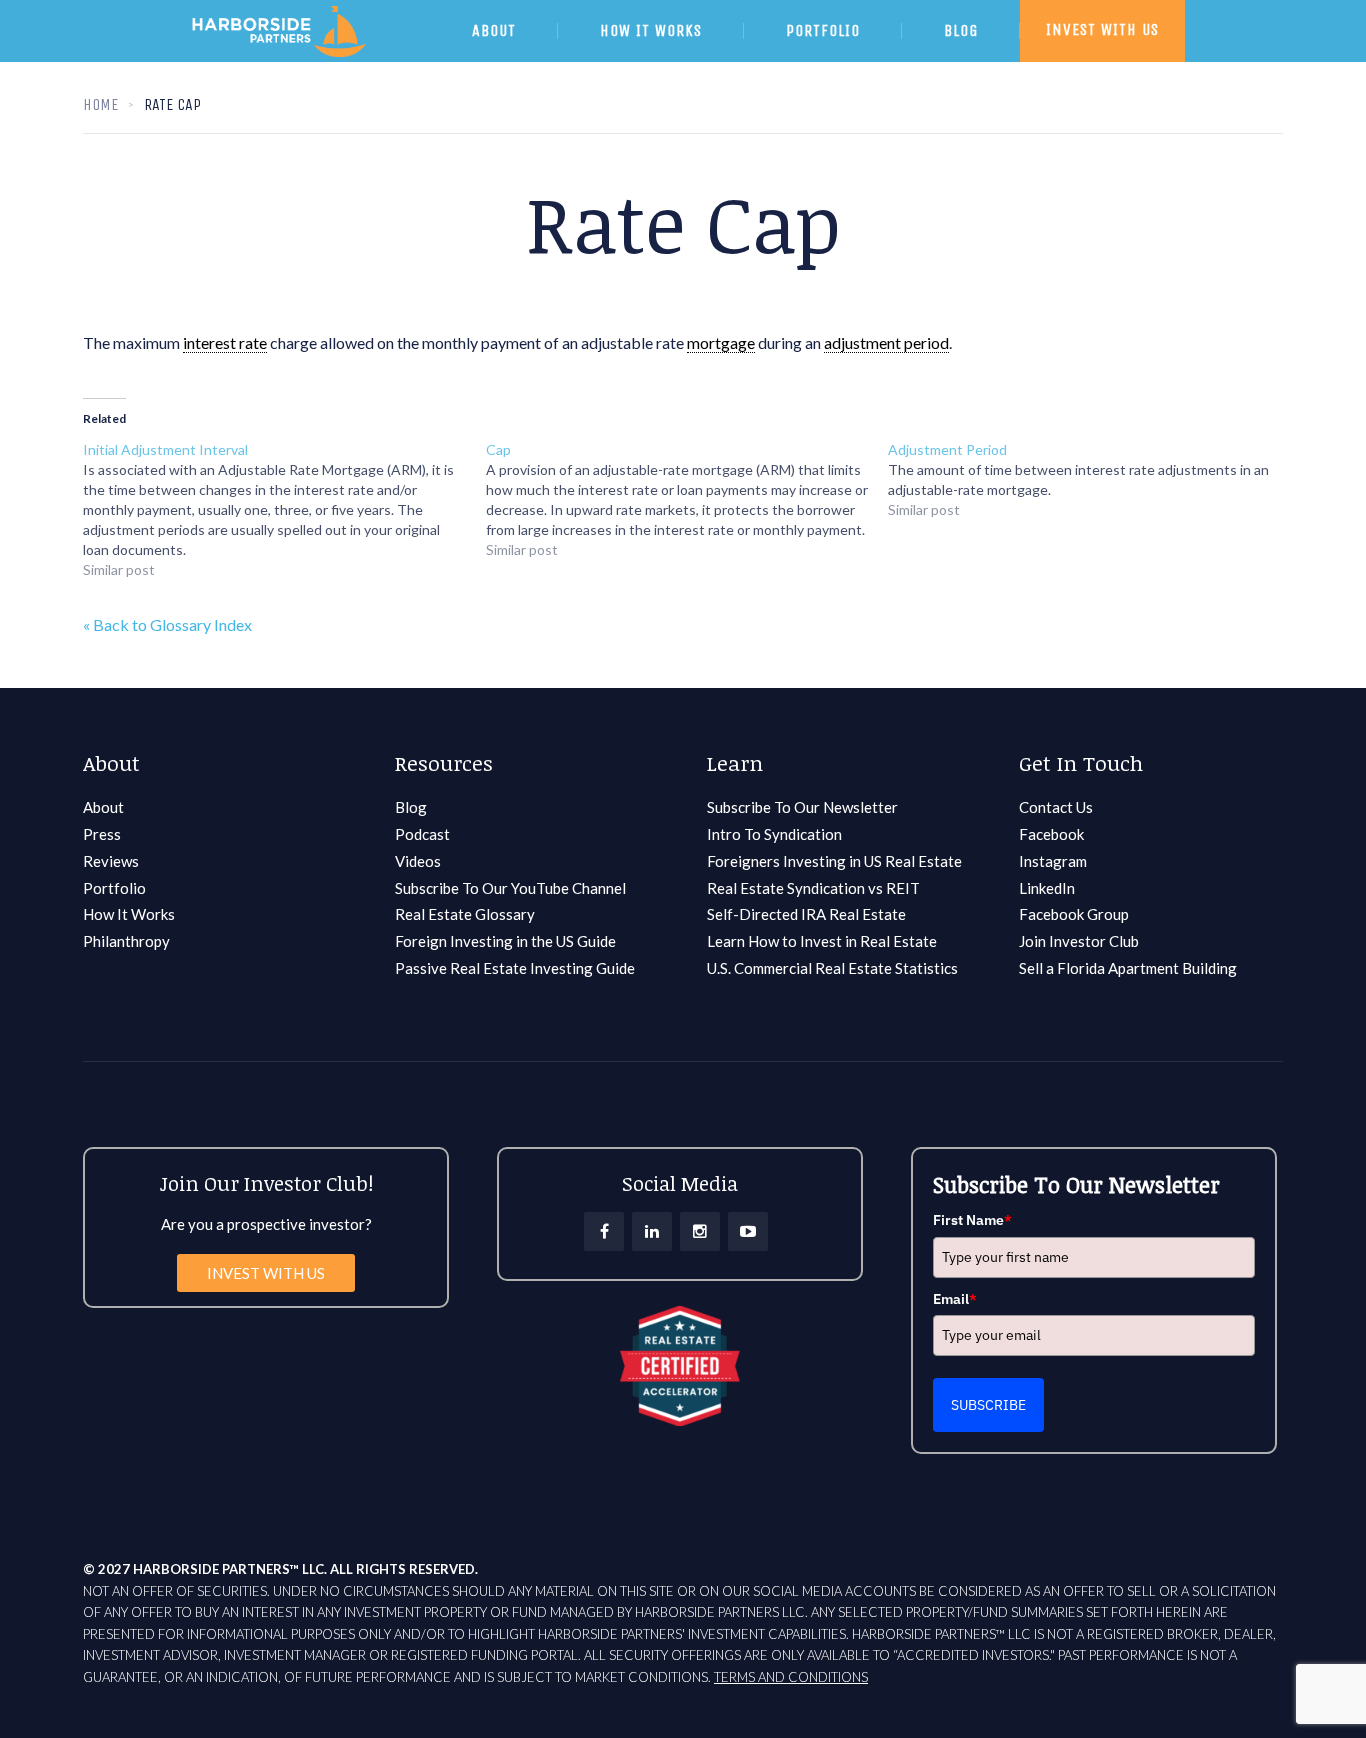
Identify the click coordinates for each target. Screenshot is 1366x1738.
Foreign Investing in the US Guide (505, 941)
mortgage (721, 342)
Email (955, 1299)
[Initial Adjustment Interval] (284, 510)
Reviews (111, 861)
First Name (972, 1220)
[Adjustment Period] (1089, 480)
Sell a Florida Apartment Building (1128, 968)
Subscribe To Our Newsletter (802, 807)
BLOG (961, 30)
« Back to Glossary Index (167, 624)
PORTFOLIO (823, 30)
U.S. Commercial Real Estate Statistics (832, 968)
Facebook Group (1074, 914)
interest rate (225, 342)
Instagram (1053, 861)
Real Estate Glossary (465, 914)
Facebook (1051, 834)
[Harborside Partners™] (306, 56)
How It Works (129, 914)
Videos (418, 861)
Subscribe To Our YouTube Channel (510, 888)
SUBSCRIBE (988, 1405)
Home (100, 104)
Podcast (422, 834)
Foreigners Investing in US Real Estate (834, 861)
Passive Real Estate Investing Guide (515, 968)
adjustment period (886, 342)
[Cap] (687, 500)
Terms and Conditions (791, 1677)
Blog (411, 807)
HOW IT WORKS (651, 30)
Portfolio (114, 888)
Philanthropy (126, 941)
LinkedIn (1047, 888)
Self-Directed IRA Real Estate (806, 914)
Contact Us (1056, 807)
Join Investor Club (1079, 941)
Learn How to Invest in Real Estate (822, 941)
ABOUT (494, 30)
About (103, 807)
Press (102, 834)
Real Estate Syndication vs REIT (813, 888)
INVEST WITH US (1102, 29)
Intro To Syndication (774, 834)
